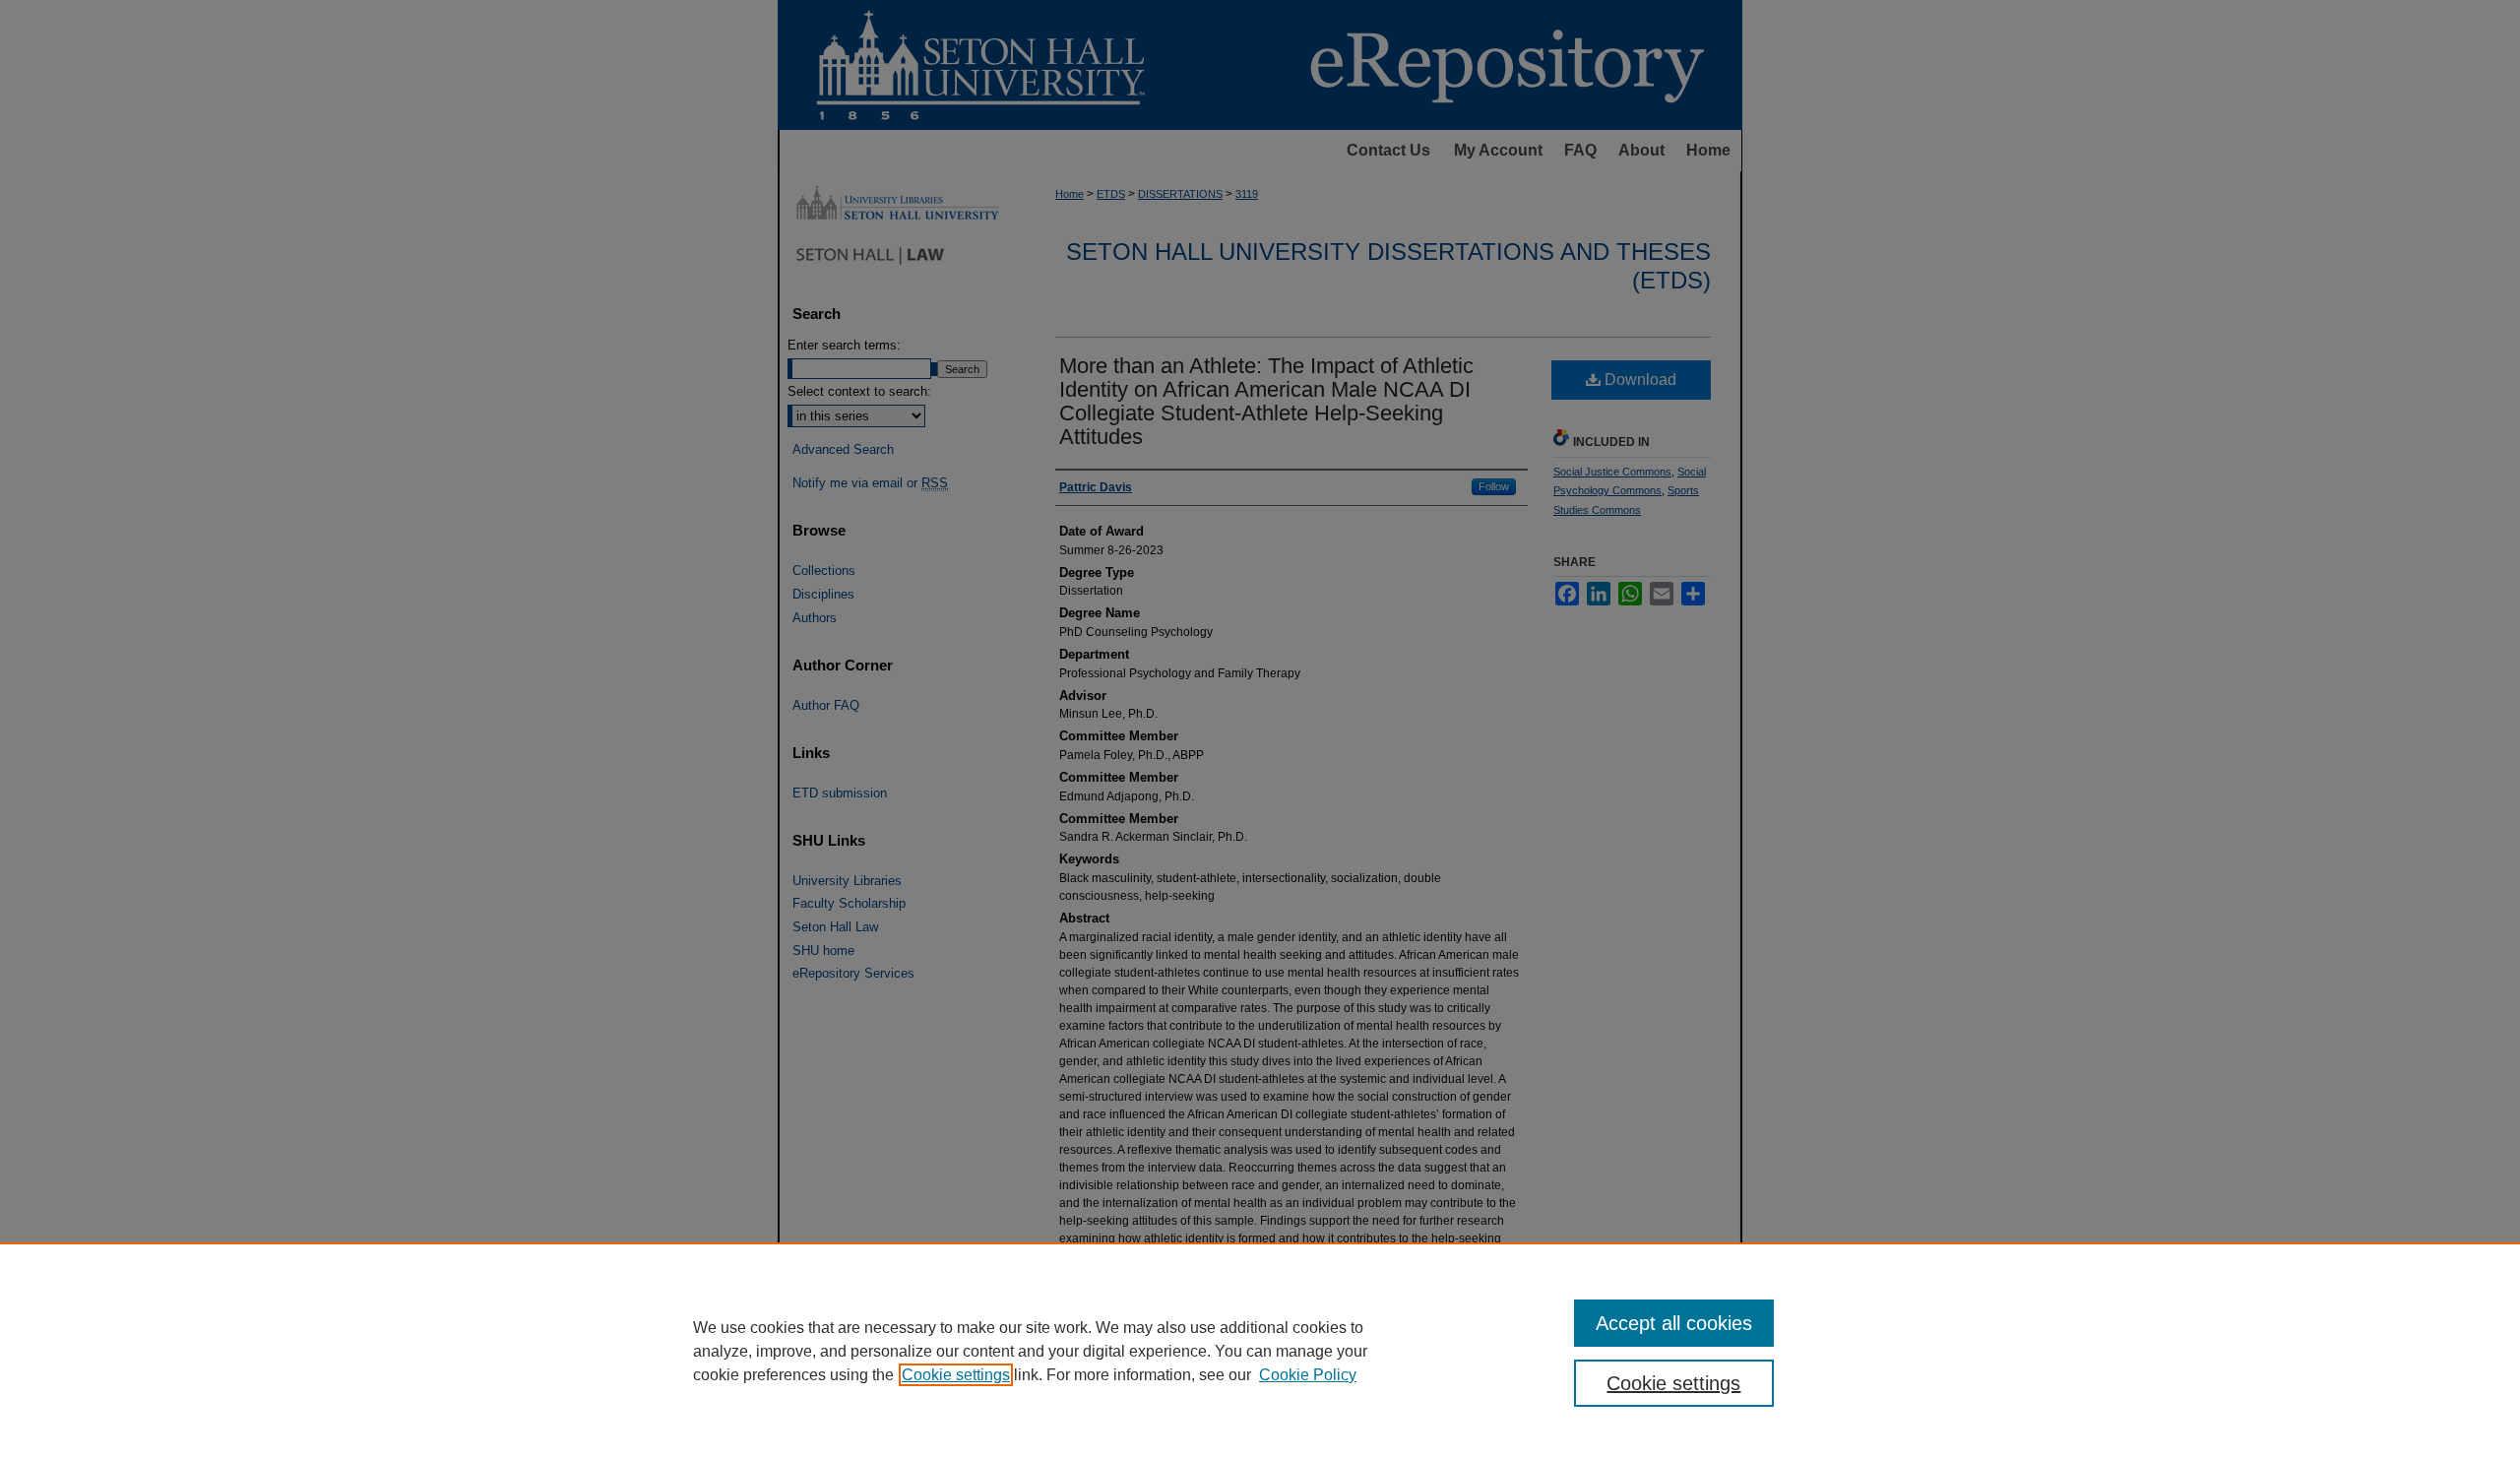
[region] (1260, 1351)
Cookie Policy (1308, 1375)
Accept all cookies (1674, 1323)
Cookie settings (956, 1375)
